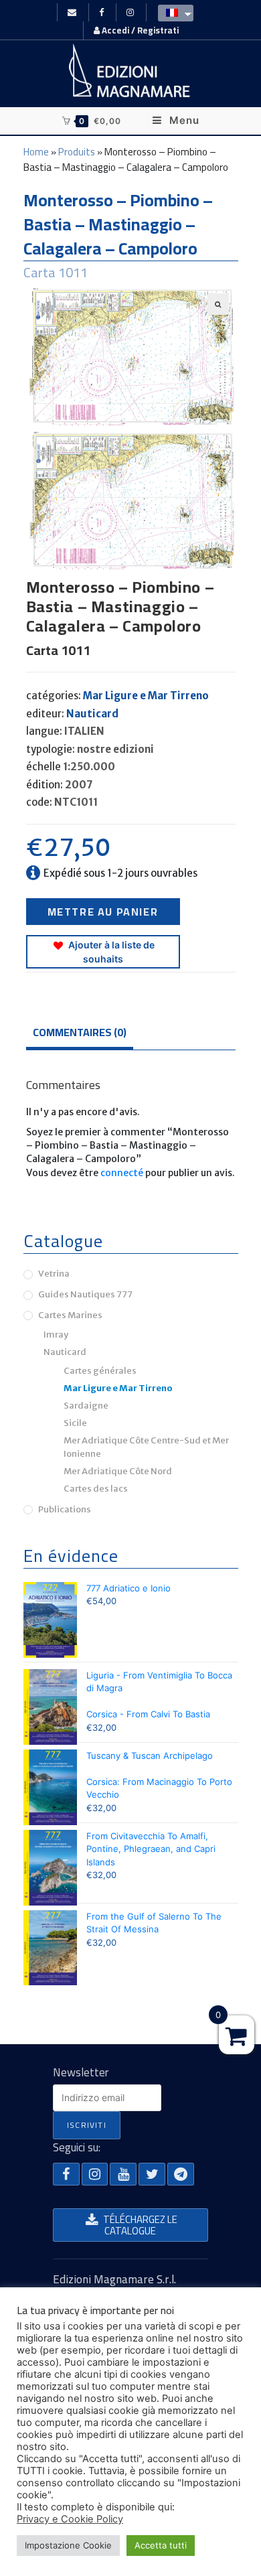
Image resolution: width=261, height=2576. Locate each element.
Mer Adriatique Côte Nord (118, 1471)
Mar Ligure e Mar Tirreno (146, 696)
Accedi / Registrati (139, 30)
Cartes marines (70, 1315)
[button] (66, 2174)
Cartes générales (100, 1371)
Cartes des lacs (96, 1489)
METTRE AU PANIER (103, 912)
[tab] (131, 1033)
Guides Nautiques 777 (85, 1294)
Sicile (75, 1423)
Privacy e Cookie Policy (70, 2519)
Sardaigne (86, 1406)
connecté (122, 1173)
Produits (77, 152)
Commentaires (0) (80, 1032)
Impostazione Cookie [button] (68, 2545)
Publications (65, 1509)
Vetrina (54, 1274)
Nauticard (92, 714)
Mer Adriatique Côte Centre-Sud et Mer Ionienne (146, 1447)
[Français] (172, 12)
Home (36, 152)
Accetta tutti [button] (161, 2545)
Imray (56, 1335)
